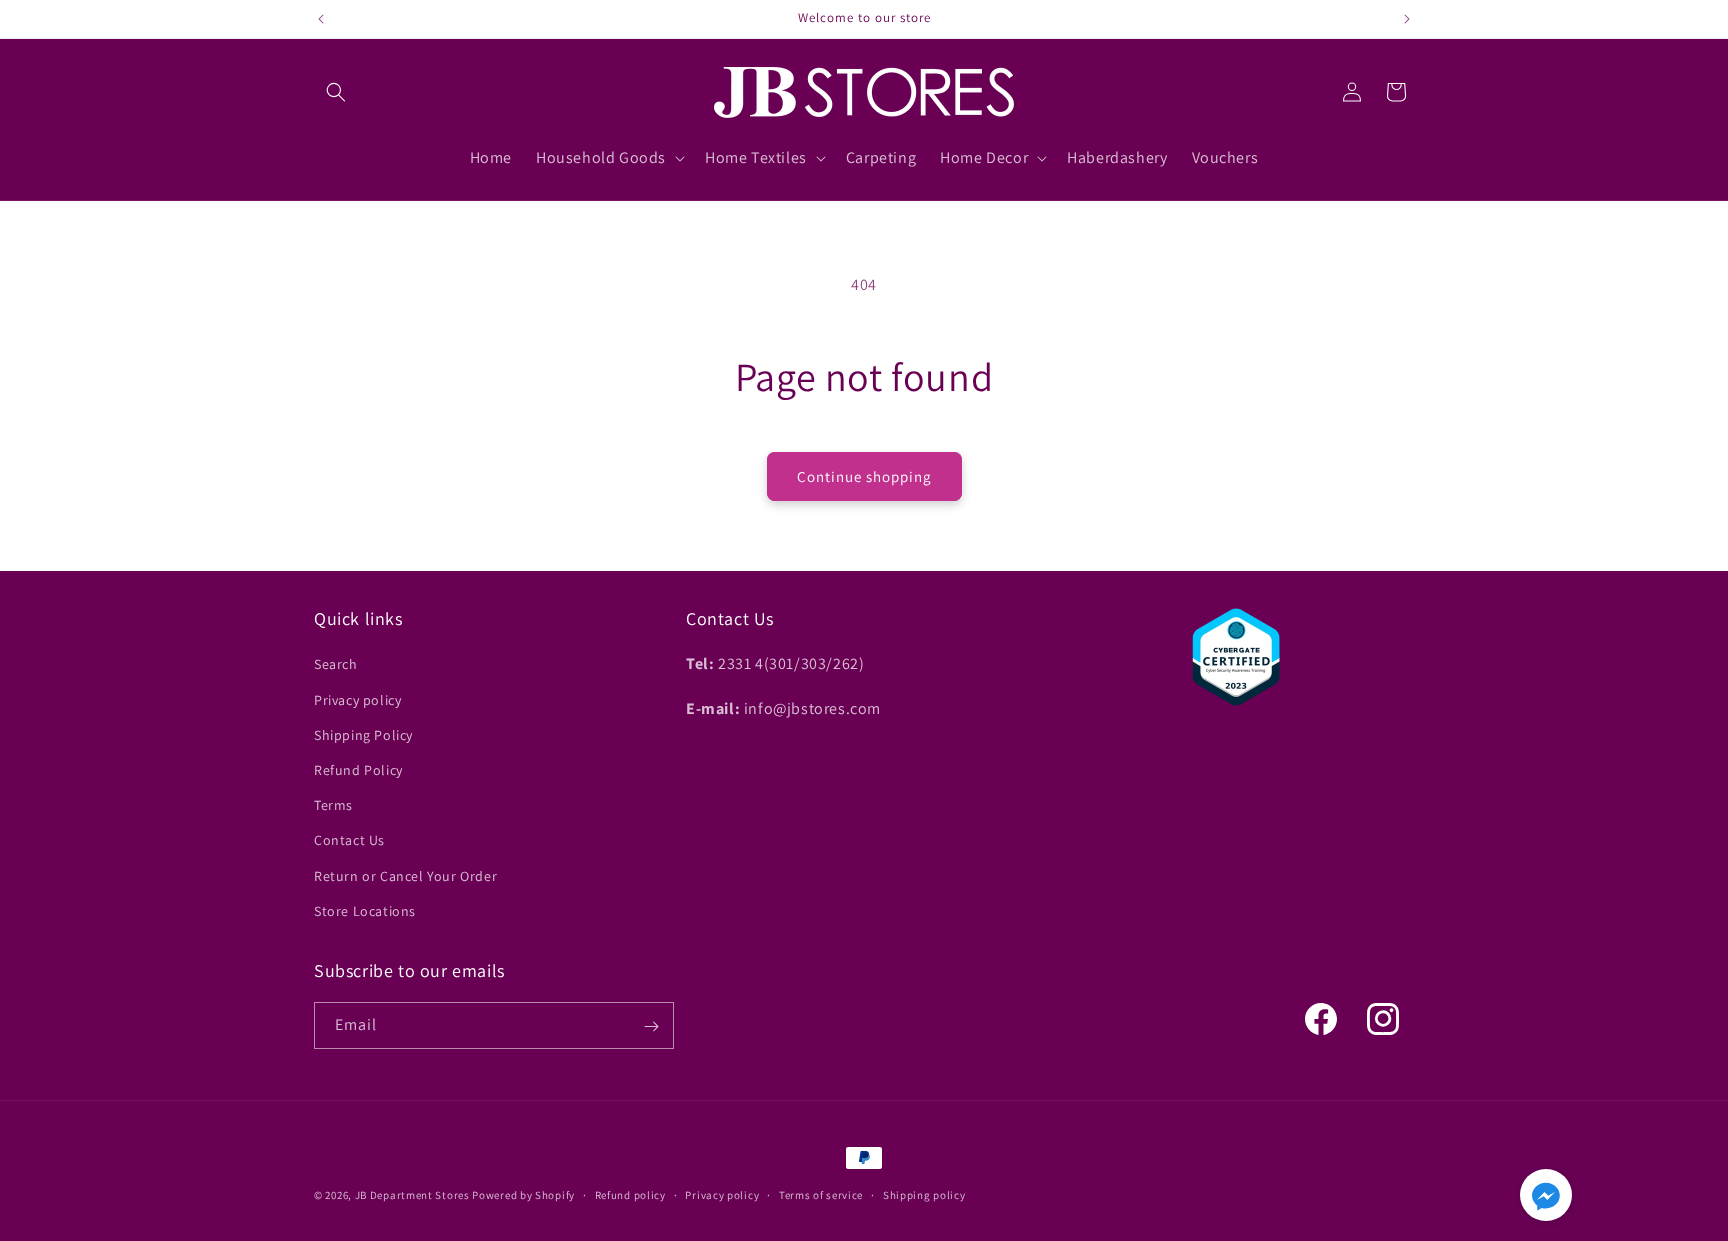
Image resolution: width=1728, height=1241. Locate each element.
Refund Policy (358, 770)
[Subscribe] (651, 1026)
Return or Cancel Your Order (405, 876)
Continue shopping (864, 476)
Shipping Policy (363, 735)
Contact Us (349, 841)
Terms (333, 805)
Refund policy (630, 1194)
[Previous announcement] (321, 19)
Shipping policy (924, 1194)
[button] (336, 92)
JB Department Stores (412, 1195)
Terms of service (821, 1194)
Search (336, 665)
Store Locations (365, 911)
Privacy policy (357, 700)
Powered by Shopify (523, 1195)
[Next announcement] (1407, 19)
